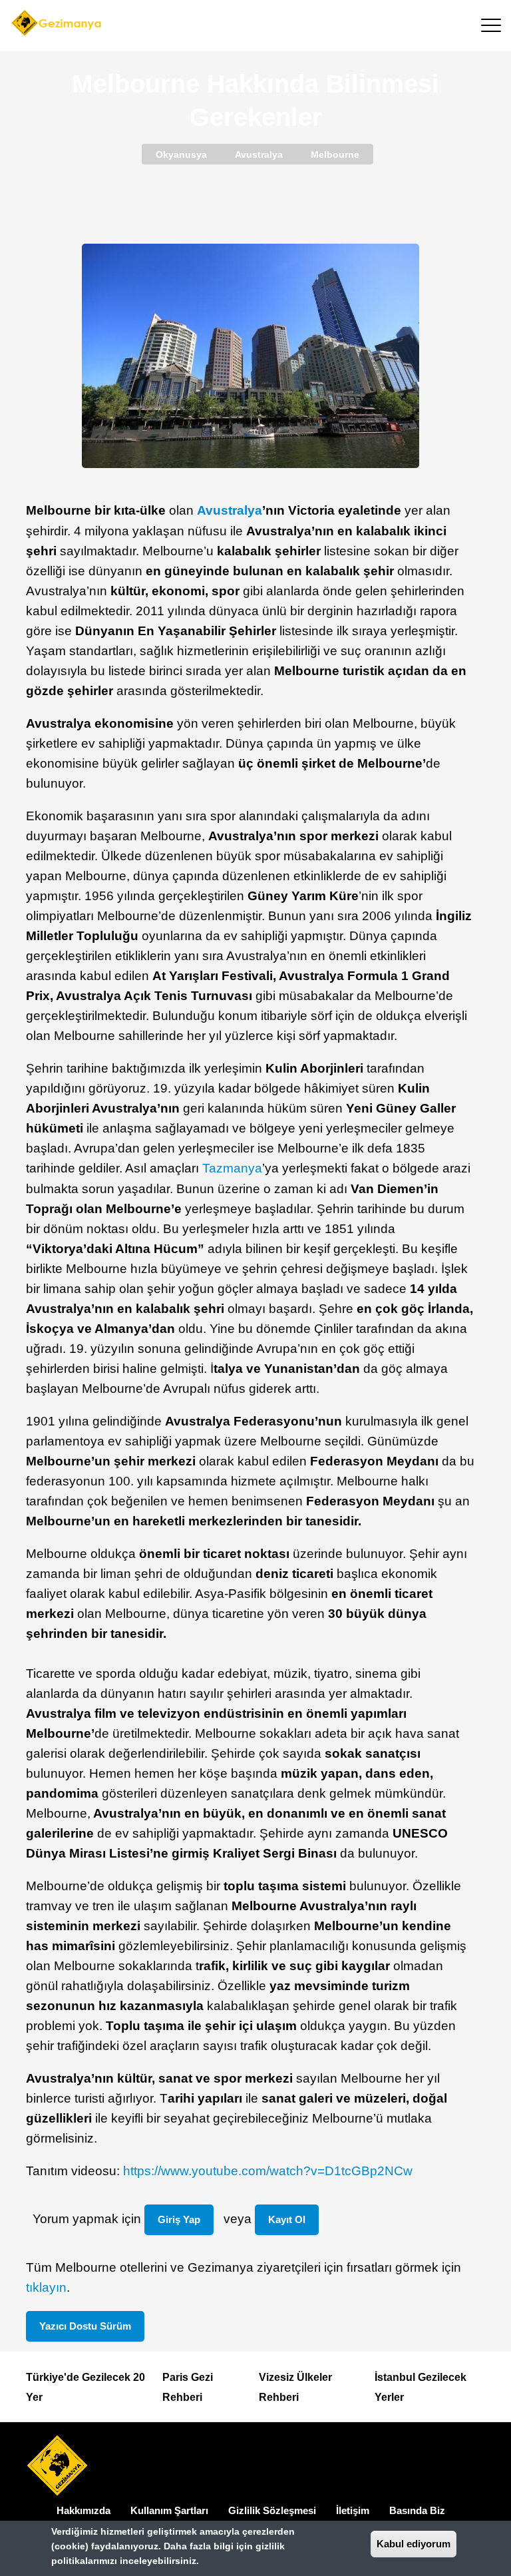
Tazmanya (232, 1168)
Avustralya (230, 510)
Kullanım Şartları (169, 2510)
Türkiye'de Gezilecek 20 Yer (85, 2387)
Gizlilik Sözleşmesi (272, 2510)
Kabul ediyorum (414, 2544)
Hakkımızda (84, 2510)
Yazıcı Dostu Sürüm (85, 2326)
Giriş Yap (179, 2219)
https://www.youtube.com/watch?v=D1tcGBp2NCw (268, 2171)
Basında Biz (417, 2510)
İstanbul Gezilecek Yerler (421, 2387)
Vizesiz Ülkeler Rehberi (295, 2387)
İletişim (353, 2510)
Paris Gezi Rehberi (188, 2387)
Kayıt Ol (287, 2219)
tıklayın (46, 2287)
